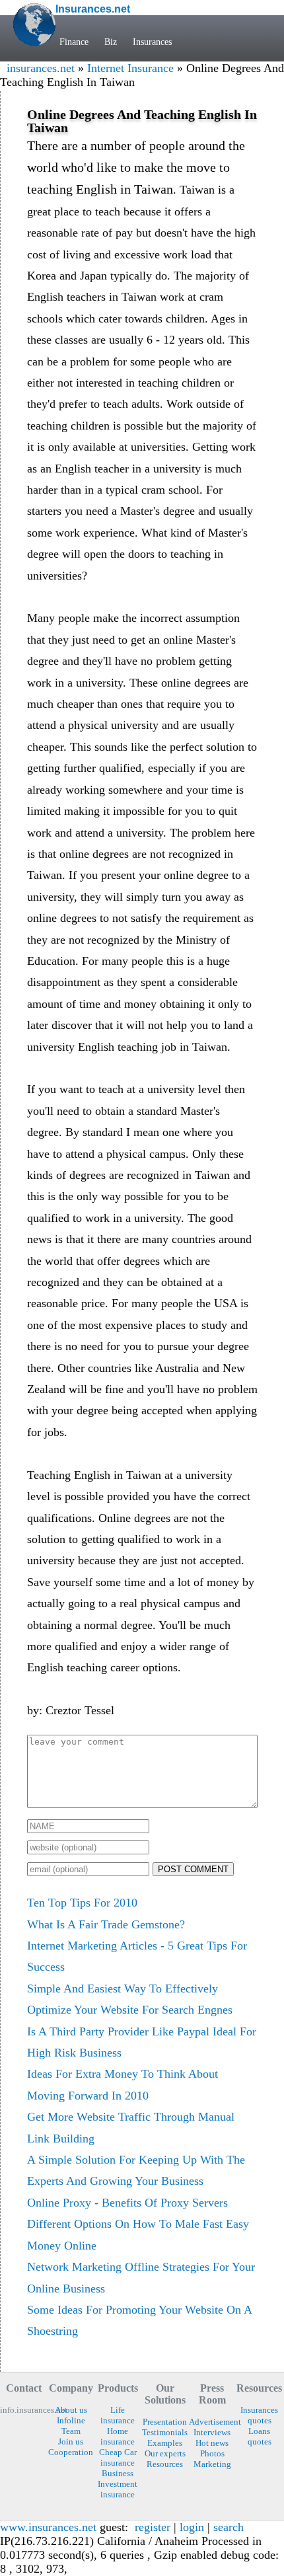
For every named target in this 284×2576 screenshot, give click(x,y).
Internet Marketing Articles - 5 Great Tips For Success (137, 1956)
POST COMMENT (193, 1869)
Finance (74, 42)
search (229, 2527)
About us (71, 2410)
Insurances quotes (259, 2415)
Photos (212, 2453)
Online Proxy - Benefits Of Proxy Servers (127, 2203)
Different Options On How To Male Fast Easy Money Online (138, 2234)
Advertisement (212, 2422)
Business (118, 2473)
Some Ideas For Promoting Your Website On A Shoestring (139, 2320)
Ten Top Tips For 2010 (82, 1903)
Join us (71, 2442)
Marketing (212, 2464)
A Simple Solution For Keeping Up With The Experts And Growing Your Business (136, 2170)
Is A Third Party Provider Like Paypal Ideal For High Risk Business (142, 2042)
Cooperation (71, 2452)
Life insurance (118, 2415)
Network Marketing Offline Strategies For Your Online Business (141, 2277)
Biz (111, 42)
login (192, 2527)
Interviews (212, 2432)
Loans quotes (260, 2436)
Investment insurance (118, 2489)
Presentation (165, 2422)
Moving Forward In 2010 (88, 2096)
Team (71, 2431)
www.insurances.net (48, 2527)
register (153, 2527)
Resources (165, 2464)
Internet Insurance (130, 68)
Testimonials (165, 2432)
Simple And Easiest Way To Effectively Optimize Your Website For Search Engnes (130, 1999)
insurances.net (41, 68)
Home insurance (118, 2436)
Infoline (71, 2420)
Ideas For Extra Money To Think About (123, 2074)
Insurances (152, 42)
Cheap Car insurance (118, 2457)
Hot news (212, 2443)
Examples (165, 2443)
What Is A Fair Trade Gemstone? (106, 1924)
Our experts (165, 2453)
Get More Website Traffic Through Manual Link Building (131, 2127)
